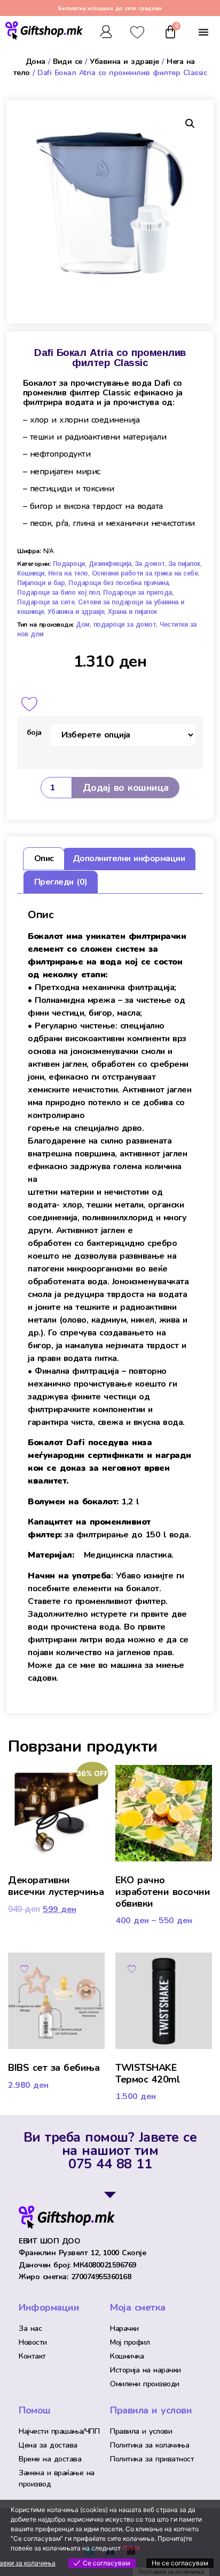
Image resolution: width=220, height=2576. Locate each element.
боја (34, 732)
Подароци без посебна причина (118, 583)
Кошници (31, 573)
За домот (150, 564)
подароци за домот (125, 625)
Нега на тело (68, 573)
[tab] (44, 859)
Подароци (69, 564)
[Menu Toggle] (203, 32)
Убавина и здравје (124, 62)
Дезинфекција (110, 564)
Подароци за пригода (137, 593)
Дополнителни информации (129, 858)
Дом (83, 625)
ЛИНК (132, 2548)
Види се (68, 62)
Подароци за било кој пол (58, 593)
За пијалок (184, 564)
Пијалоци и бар (41, 583)
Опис (44, 858)
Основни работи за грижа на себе (145, 573)
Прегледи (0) (61, 882)
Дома (36, 62)
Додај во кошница (126, 788)
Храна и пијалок (132, 612)
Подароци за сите (46, 602)
